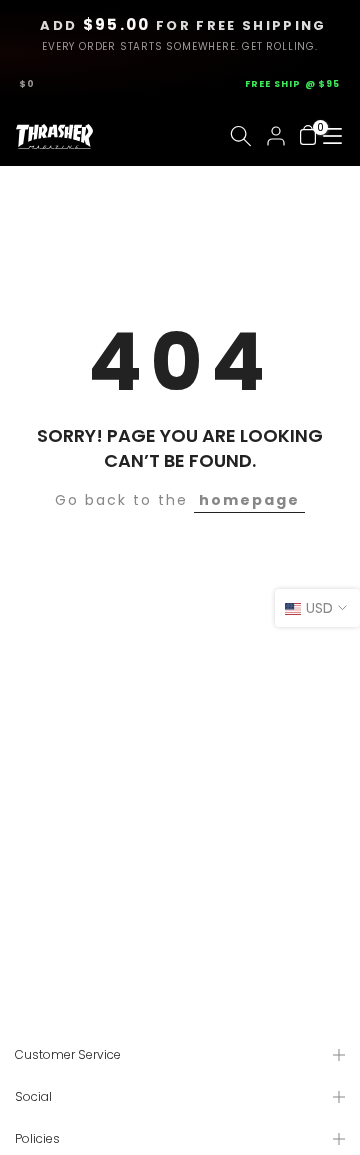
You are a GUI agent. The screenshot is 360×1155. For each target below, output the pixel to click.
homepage (249, 500)
